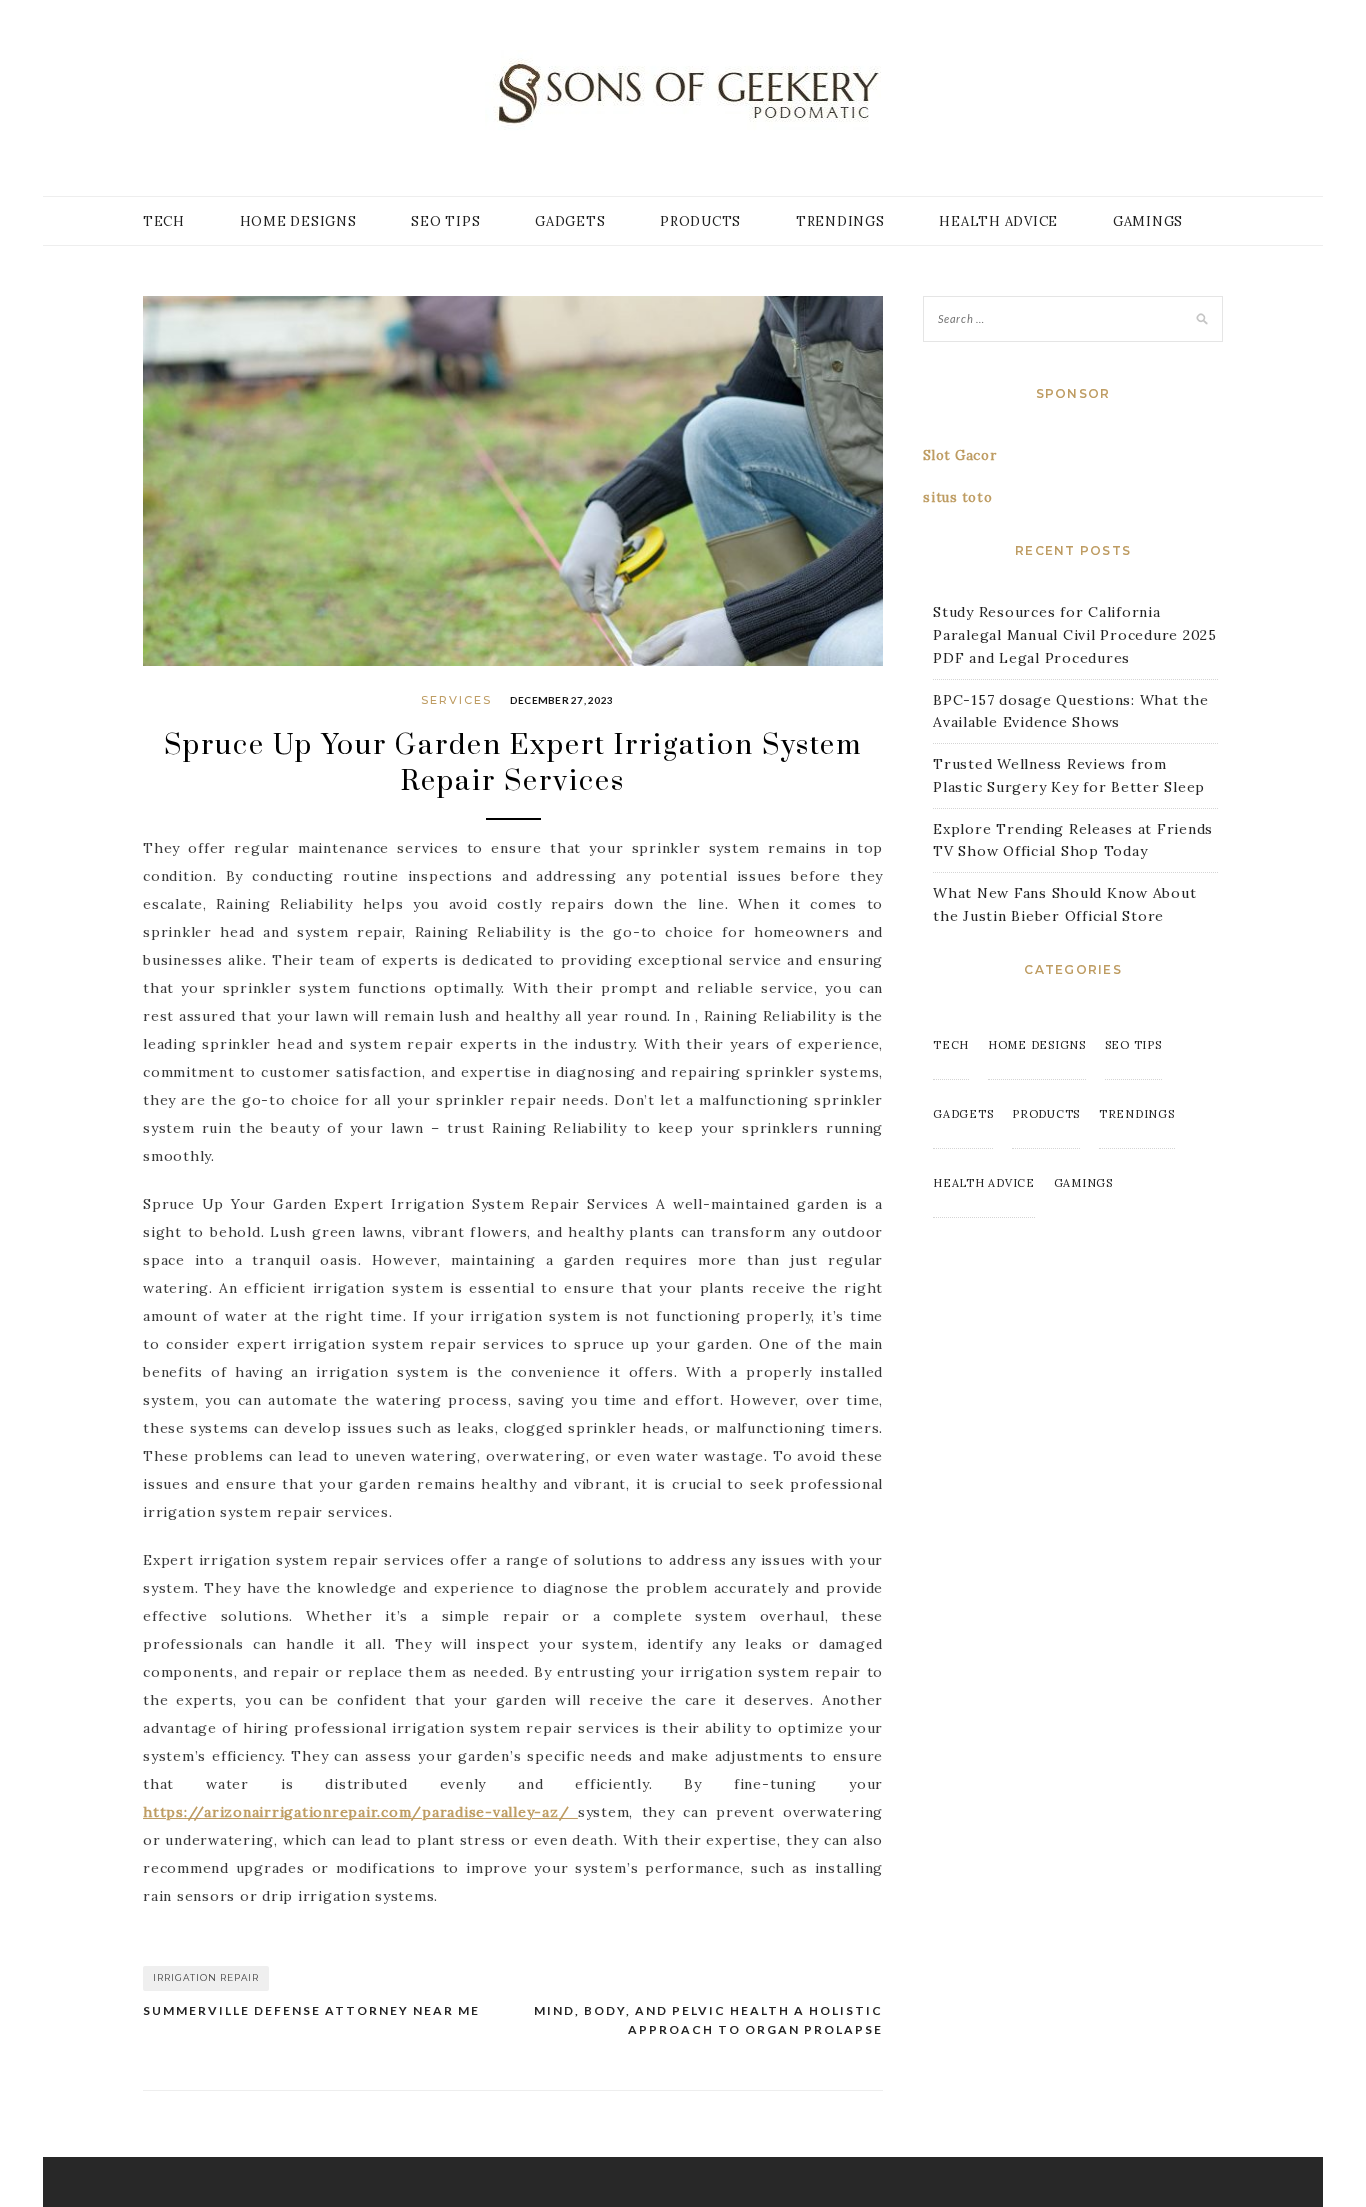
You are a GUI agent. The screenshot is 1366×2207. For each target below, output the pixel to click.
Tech (164, 221)
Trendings (840, 221)
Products (700, 221)
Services (456, 700)
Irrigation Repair (206, 1977)
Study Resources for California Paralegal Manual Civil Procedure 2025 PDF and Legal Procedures (1075, 635)
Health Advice (998, 221)
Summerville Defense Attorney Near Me (311, 2010)
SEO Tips (445, 221)
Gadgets (570, 221)
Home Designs (298, 221)
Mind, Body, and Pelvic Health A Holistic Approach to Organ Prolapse (708, 2020)
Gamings (1148, 221)
